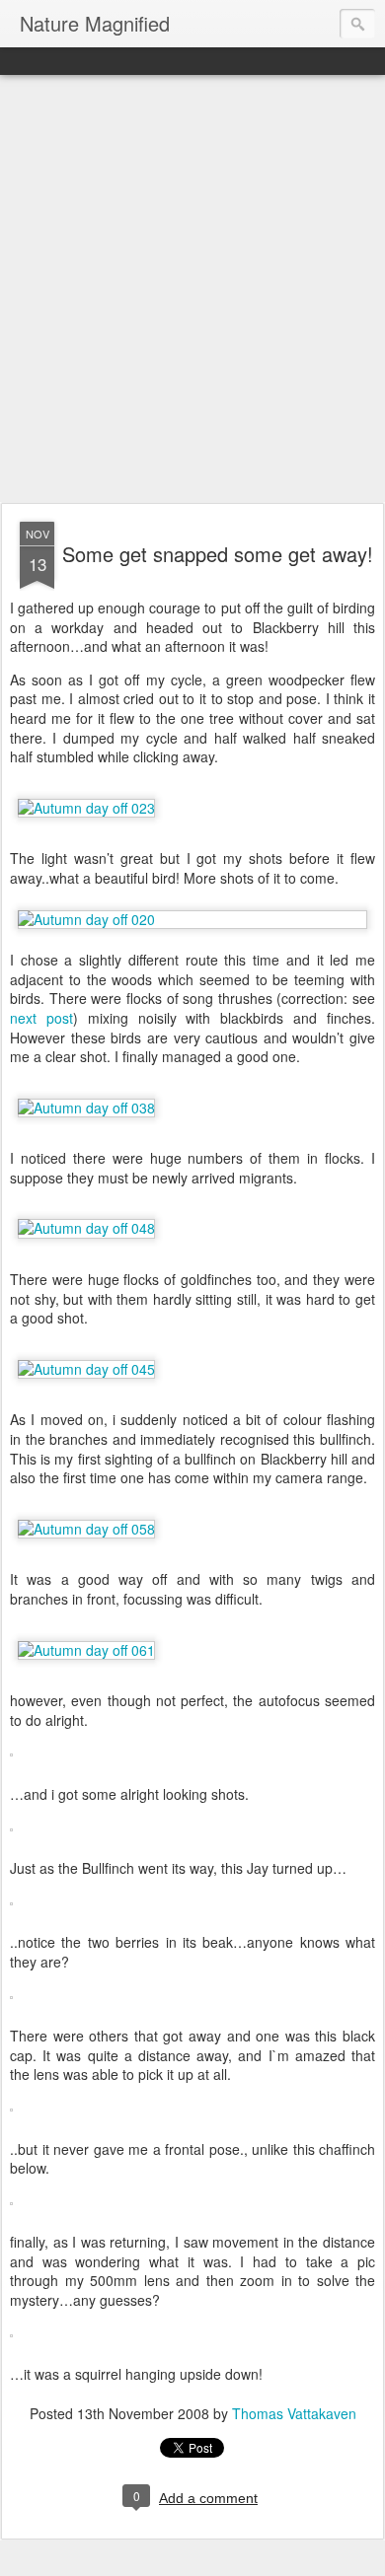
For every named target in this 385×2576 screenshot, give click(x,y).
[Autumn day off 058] (86, 1529)
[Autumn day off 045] (86, 1369)
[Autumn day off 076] (11, 2115)
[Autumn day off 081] (11, 2209)
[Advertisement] (192, 290)
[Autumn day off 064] (11, 1760)
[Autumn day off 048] (86, 1228)
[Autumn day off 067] (11, 1835)
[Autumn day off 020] (192, 920)
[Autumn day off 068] (11, 1909)
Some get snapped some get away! (218, 554)
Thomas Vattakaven (294, 2413)
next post (41, 1018)
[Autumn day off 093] (11, 2341)
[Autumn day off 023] (86, 808)
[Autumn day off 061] (86, 1650)
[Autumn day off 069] (11, 2003)
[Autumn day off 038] (86, 1108)
